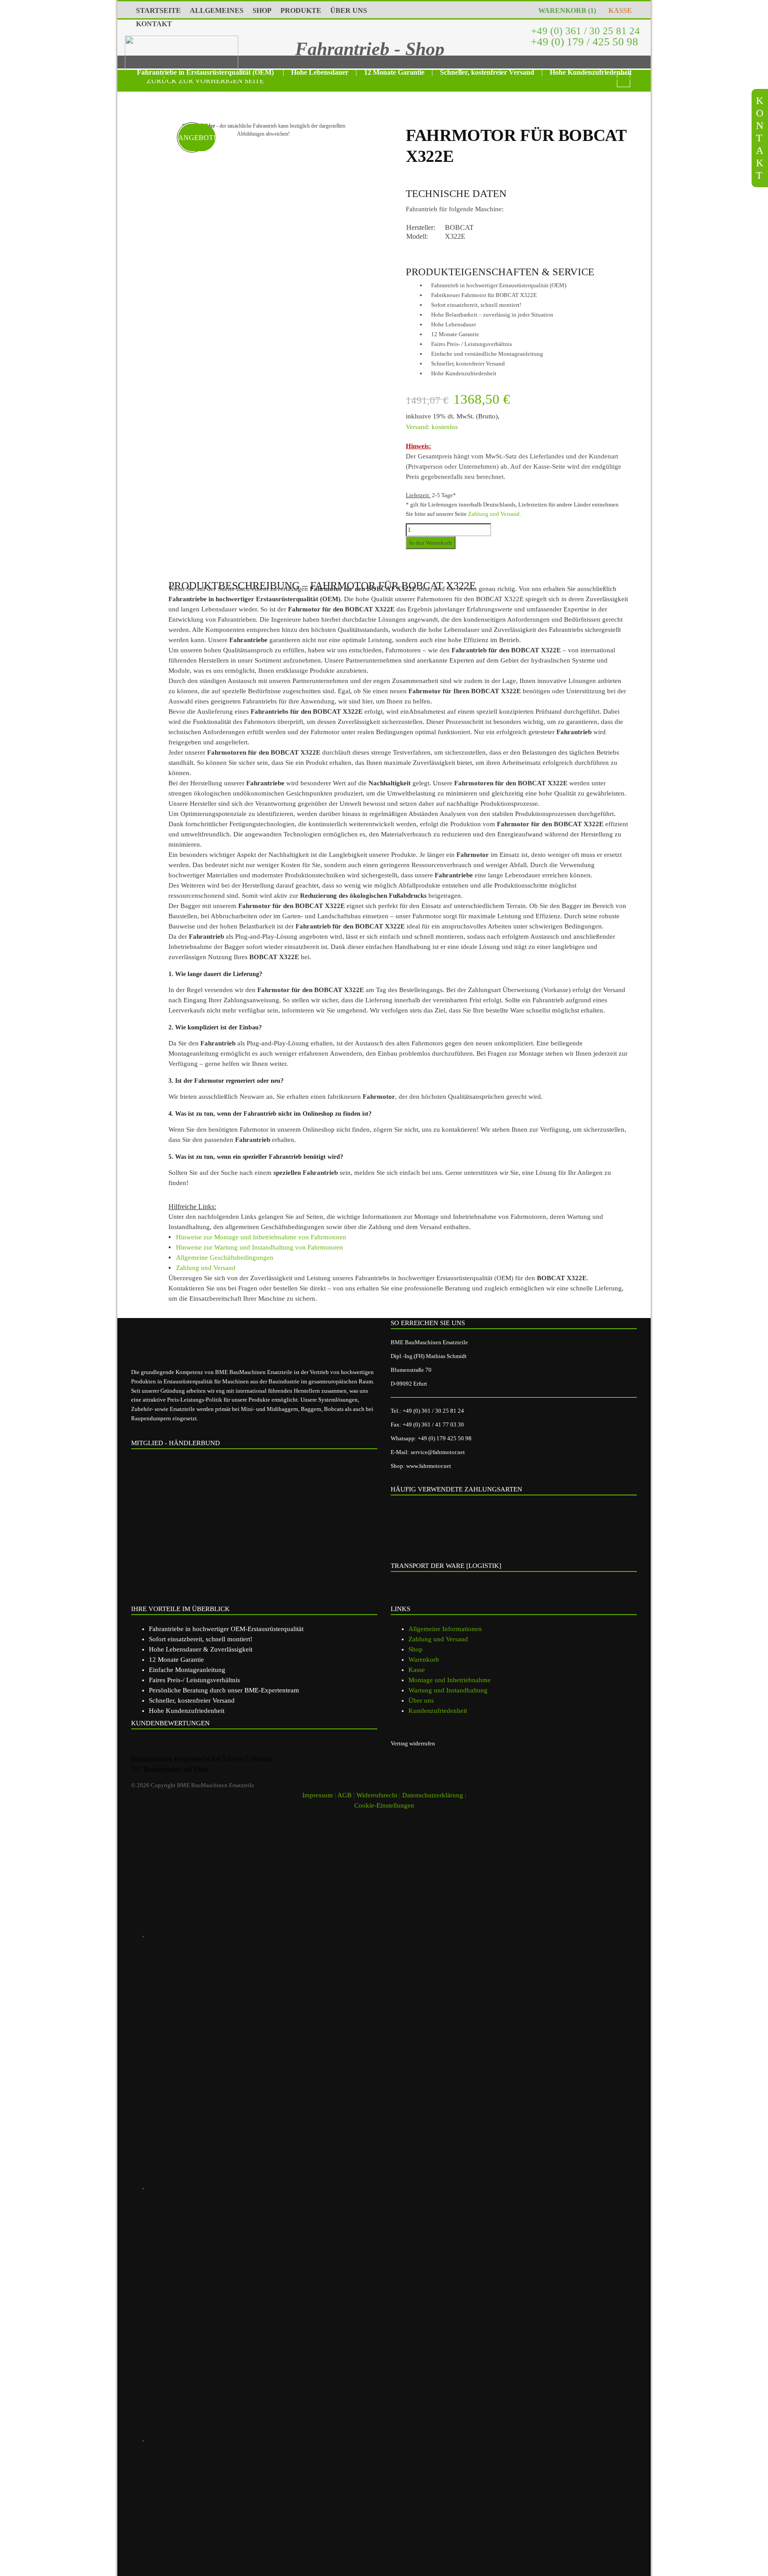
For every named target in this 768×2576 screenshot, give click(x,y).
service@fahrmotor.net (438, 1452)
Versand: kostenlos (432, 427)
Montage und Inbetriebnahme (450, 1680)
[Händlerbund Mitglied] (200, 1493)
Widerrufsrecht (377, 1795)
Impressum (318, 1795)
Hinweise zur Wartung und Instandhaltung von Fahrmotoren (260, 1247)
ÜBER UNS (349, 10)
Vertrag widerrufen (413, 1743)
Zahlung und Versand (494, 514)
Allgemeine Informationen (445, 1629)
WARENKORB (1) (565, 10)
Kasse (417, 1670)
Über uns (421, 1700)
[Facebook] (275, 2188)
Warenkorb (424, 1660)
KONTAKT (154, 24)
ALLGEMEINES (217, 10)
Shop (416, 1649)
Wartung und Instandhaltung (448, 1690)
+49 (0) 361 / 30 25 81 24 (584, 31)
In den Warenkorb (431, 543)
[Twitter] (275, 2440)
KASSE (618, 10)
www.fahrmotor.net (429, 1466)
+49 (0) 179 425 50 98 (445, 1438)
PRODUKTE (301, 10)
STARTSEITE (158, 10)
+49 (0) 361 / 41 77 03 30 (433, 1425)
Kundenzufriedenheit (438, 1711)
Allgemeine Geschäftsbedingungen (225, 1258)
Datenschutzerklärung (433, 1795)
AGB (344, 1795)
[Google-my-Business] (275, 1936)
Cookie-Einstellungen (384, 1805)
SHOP (262, 10)
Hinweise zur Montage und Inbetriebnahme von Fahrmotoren (261, 1237)
